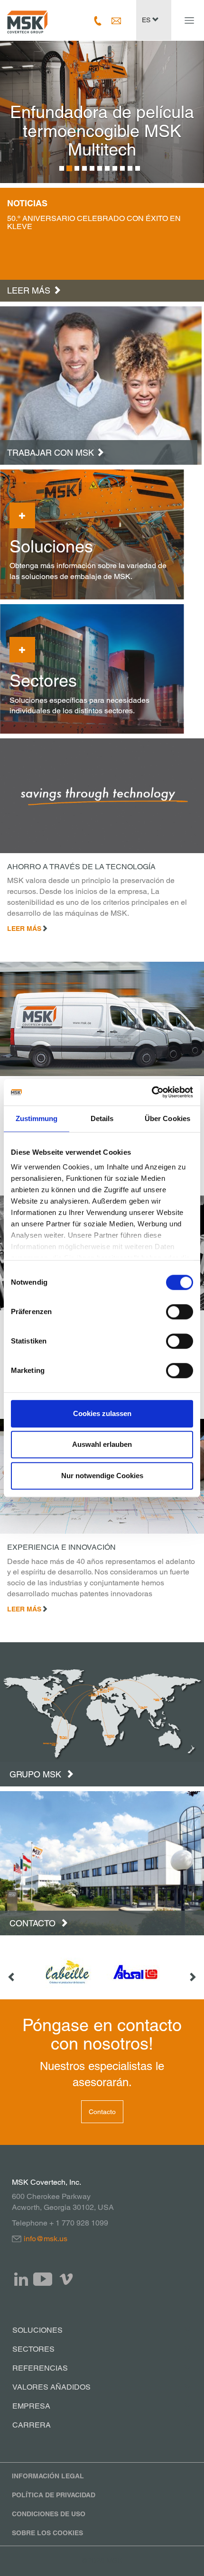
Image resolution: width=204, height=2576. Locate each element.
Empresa (31, 2406)
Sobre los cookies (47, 2533)
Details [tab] (102, 1118)
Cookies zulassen (102, 1413)
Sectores (33, 2349)
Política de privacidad (54, 2495)
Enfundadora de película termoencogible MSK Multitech (102, 131)
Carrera (32, 2425)
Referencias (40, 2368)
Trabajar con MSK (51, 453)
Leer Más (24, 929)
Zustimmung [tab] (37, 1118)
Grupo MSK (37, 1774)
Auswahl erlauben (102, 1444)
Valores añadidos (51, 2387)
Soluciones (37, 2330)
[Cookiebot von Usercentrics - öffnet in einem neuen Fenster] (152, 1092)
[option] (102, 112)
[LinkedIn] (21, 2279)
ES (147, 20)
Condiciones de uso (49, 2514)
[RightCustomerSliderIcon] (192, 1972)
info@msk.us (46, 2239)
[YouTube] (43, 2279)
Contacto (34, 1923)
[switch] (180, 1312)
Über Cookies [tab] (167, 1118)
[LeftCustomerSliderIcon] (12, 1972)
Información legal (48, 2476)
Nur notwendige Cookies (102, 1476)
